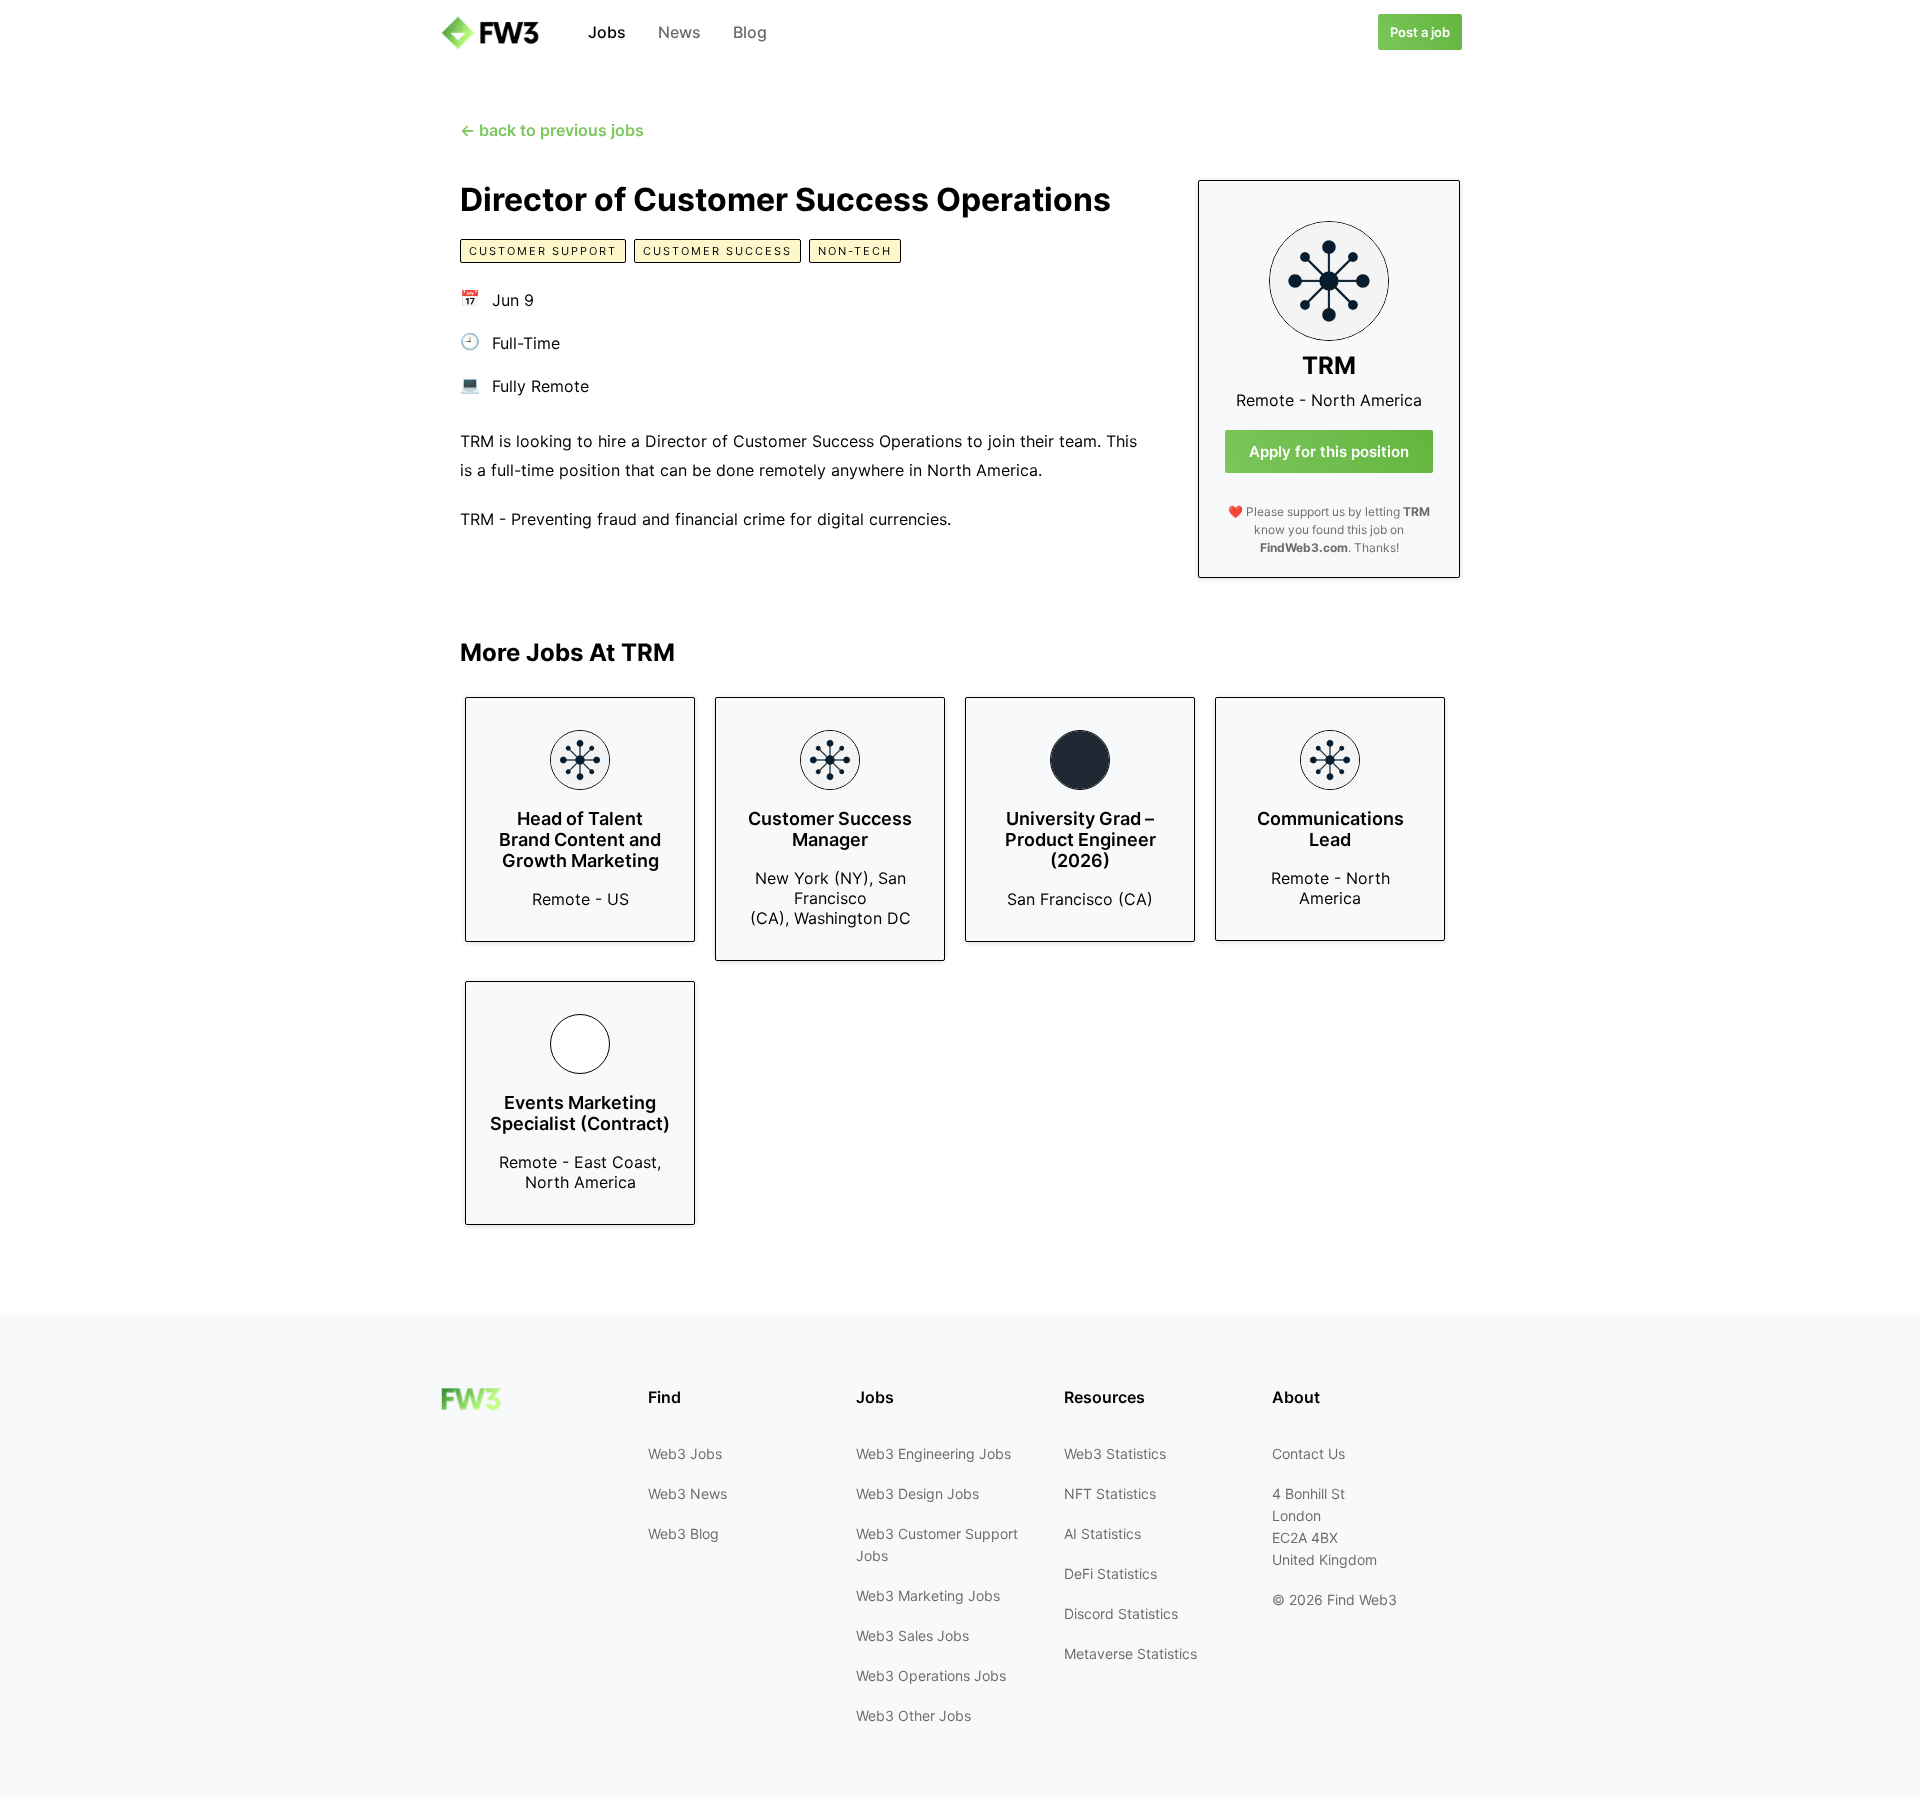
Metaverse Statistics (1130, 1653)
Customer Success (717, 251)
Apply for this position (1329, 451)
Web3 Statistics (1115, 1453)
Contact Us (1308, 1453)
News (679, 32)
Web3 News (687, 1493)
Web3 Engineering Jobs (933, 1453)
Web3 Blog (683, 1533)
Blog (750, 32)
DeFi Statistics (1110, 1573)
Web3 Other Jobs (913, 1715)
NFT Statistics (1110, 1493)
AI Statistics (1102, 1533)
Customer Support (543, 251)
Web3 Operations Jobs (931, 1675)
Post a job (1420, 32)
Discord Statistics (1121, 1613)
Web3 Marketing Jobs (928, 1595)
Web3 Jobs (685, 1453)
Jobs (607, 32)
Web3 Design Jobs (917, 1493)
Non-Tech (855, 251)
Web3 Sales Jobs (912, 1635)
